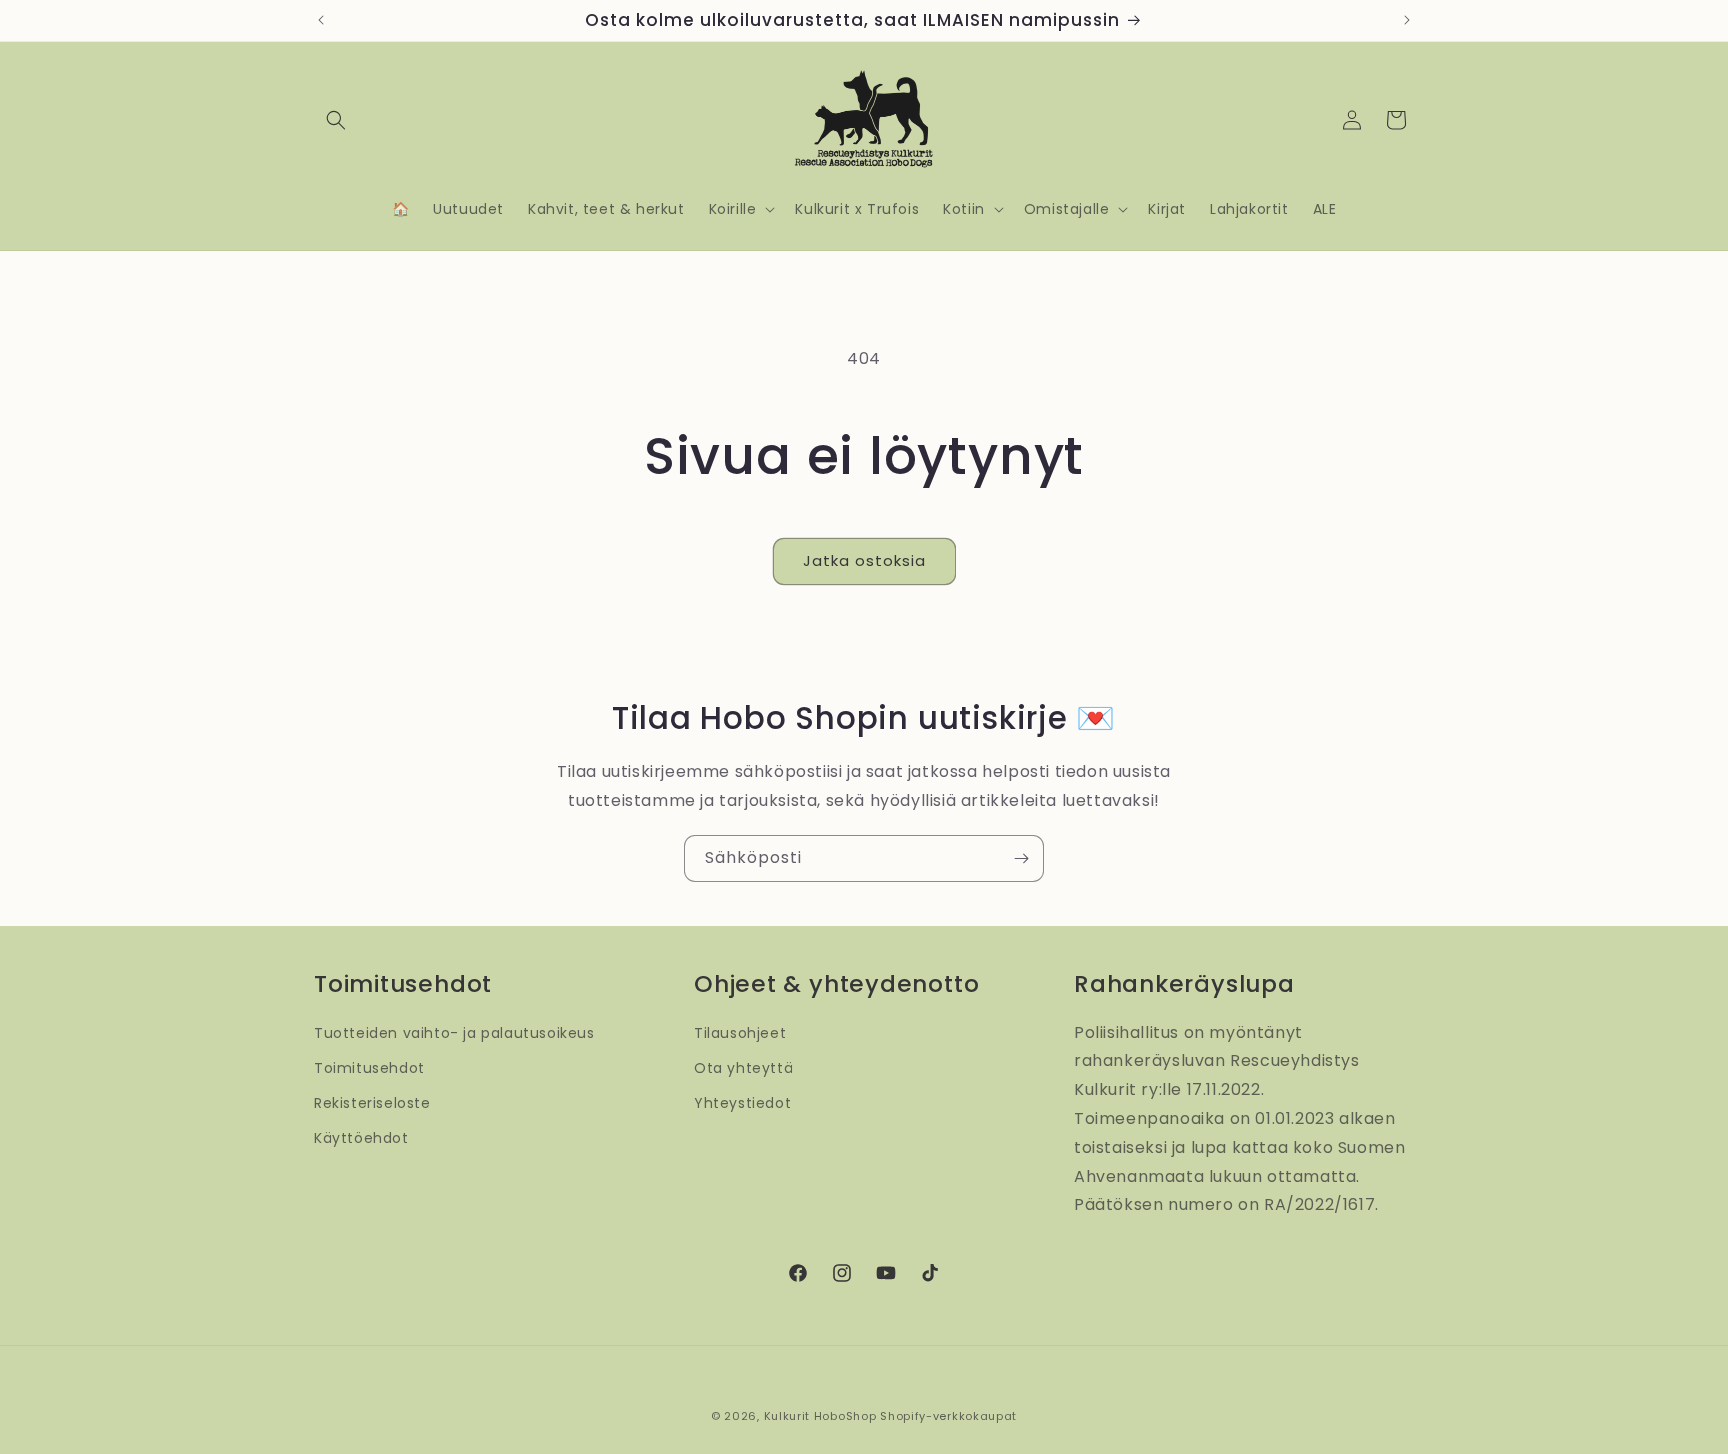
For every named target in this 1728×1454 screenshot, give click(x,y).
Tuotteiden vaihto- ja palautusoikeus (454, 1033)
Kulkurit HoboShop (820, 1416)
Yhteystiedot (742, 1103)
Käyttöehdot (361, 1139)
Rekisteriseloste (372, 1103)
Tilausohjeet (740, 1033)
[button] (336, 120)
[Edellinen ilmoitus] (321, 20)
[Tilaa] (1021, 858)
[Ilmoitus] (1407, 20)
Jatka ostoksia (864, 560)
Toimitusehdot (369, 1068)
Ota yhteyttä (743, 1068)
